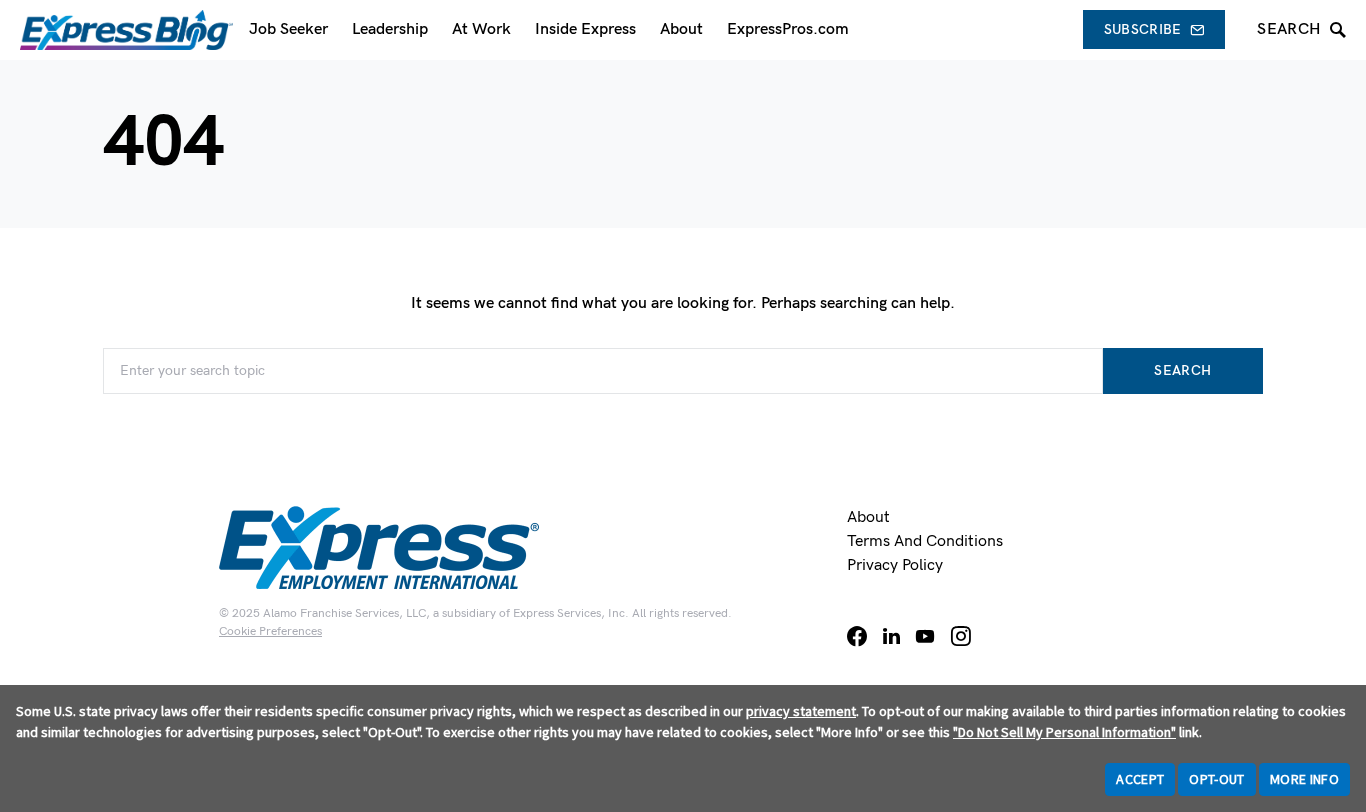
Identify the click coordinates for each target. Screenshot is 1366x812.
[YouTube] (925, 636)
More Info (1304, 779)
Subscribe (1143, 29)
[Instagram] (961, 636)
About (868, 517)
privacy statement (801, 711)
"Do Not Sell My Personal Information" (1064, 732)
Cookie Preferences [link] (270, 631)
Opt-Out (1216, 779)
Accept (1140, 779)
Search (1182, 370)
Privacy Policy (895, 565)
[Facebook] (857, 636)
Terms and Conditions (925, 541)
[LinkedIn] (891, 636)
